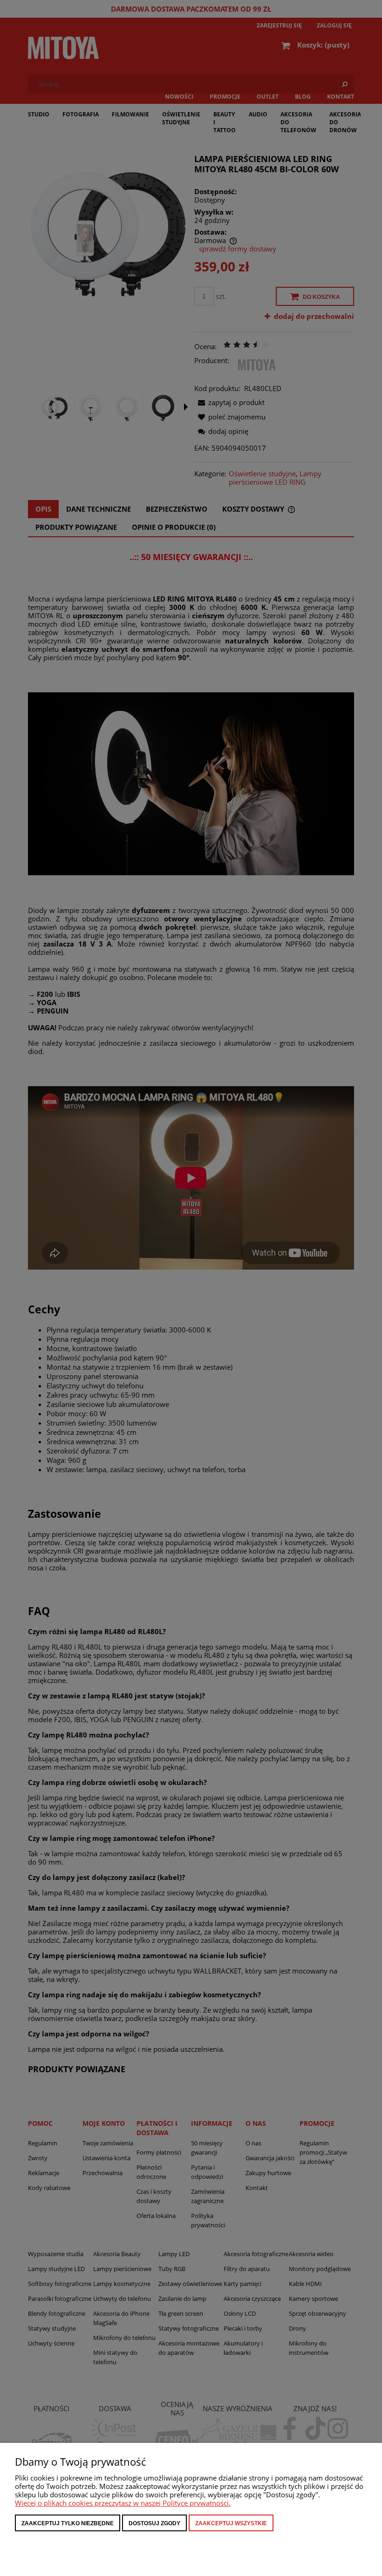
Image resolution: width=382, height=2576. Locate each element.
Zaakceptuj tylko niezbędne (68, 2523)
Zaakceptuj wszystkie (231, 2523)
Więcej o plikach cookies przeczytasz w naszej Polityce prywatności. (123, 2503)
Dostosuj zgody (154, 2523)
